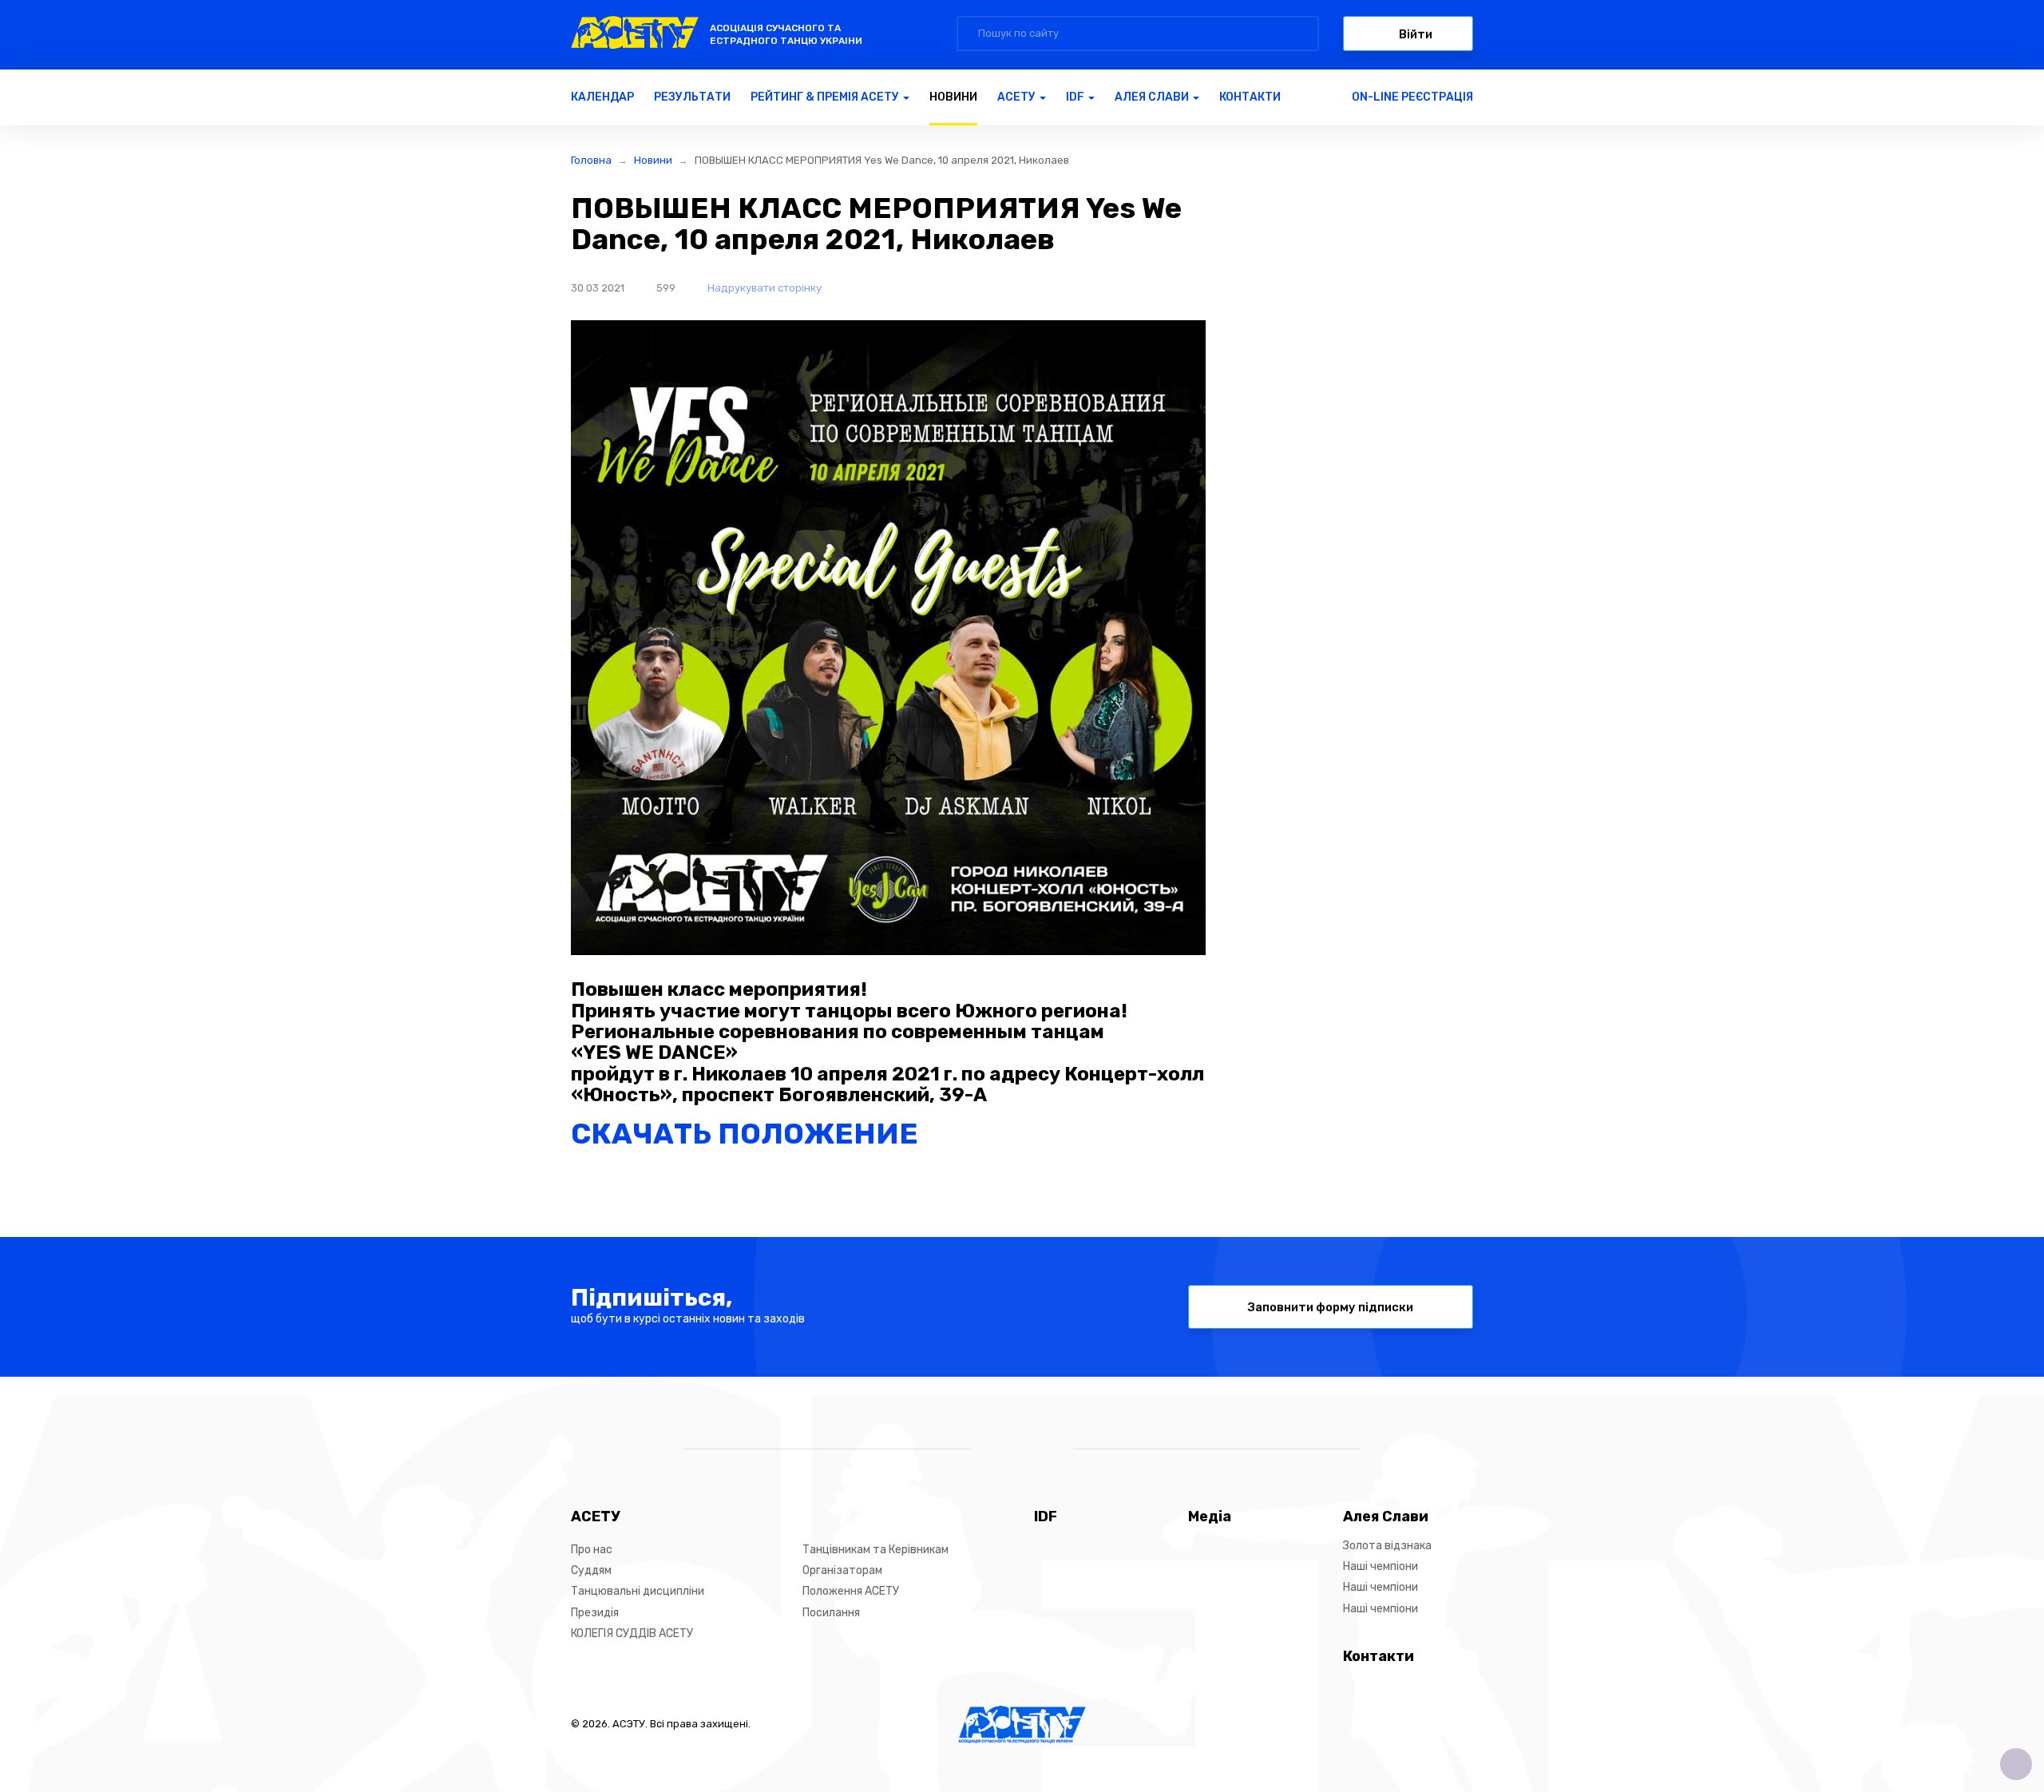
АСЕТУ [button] (1018, 97)
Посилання (831, 1613)
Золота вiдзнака (1387, 1546)
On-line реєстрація (1412, 97)
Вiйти (1414, 34)
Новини (953, 97)
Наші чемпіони (1380, 1566)
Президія (595, 1613)
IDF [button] (1076, 97)
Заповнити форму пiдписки (1331, 1307)
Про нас (592, 1550)
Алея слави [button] (1153, 97)
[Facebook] (1008, 1450)
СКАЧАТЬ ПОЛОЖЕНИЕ (745, 1134)
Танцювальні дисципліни (638, 1591)
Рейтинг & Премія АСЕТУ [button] (826, 97)
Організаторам (842, 1570)
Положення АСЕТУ (851, 1591)
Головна (591, 160)
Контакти (1250, 97)
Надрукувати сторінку (763, 288)
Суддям (591, 1570)
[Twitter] (1036, 1450)
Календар (602, 97)
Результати (692, 97)
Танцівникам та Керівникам (875, 1550)
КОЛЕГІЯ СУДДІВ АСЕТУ (632, 1633)
